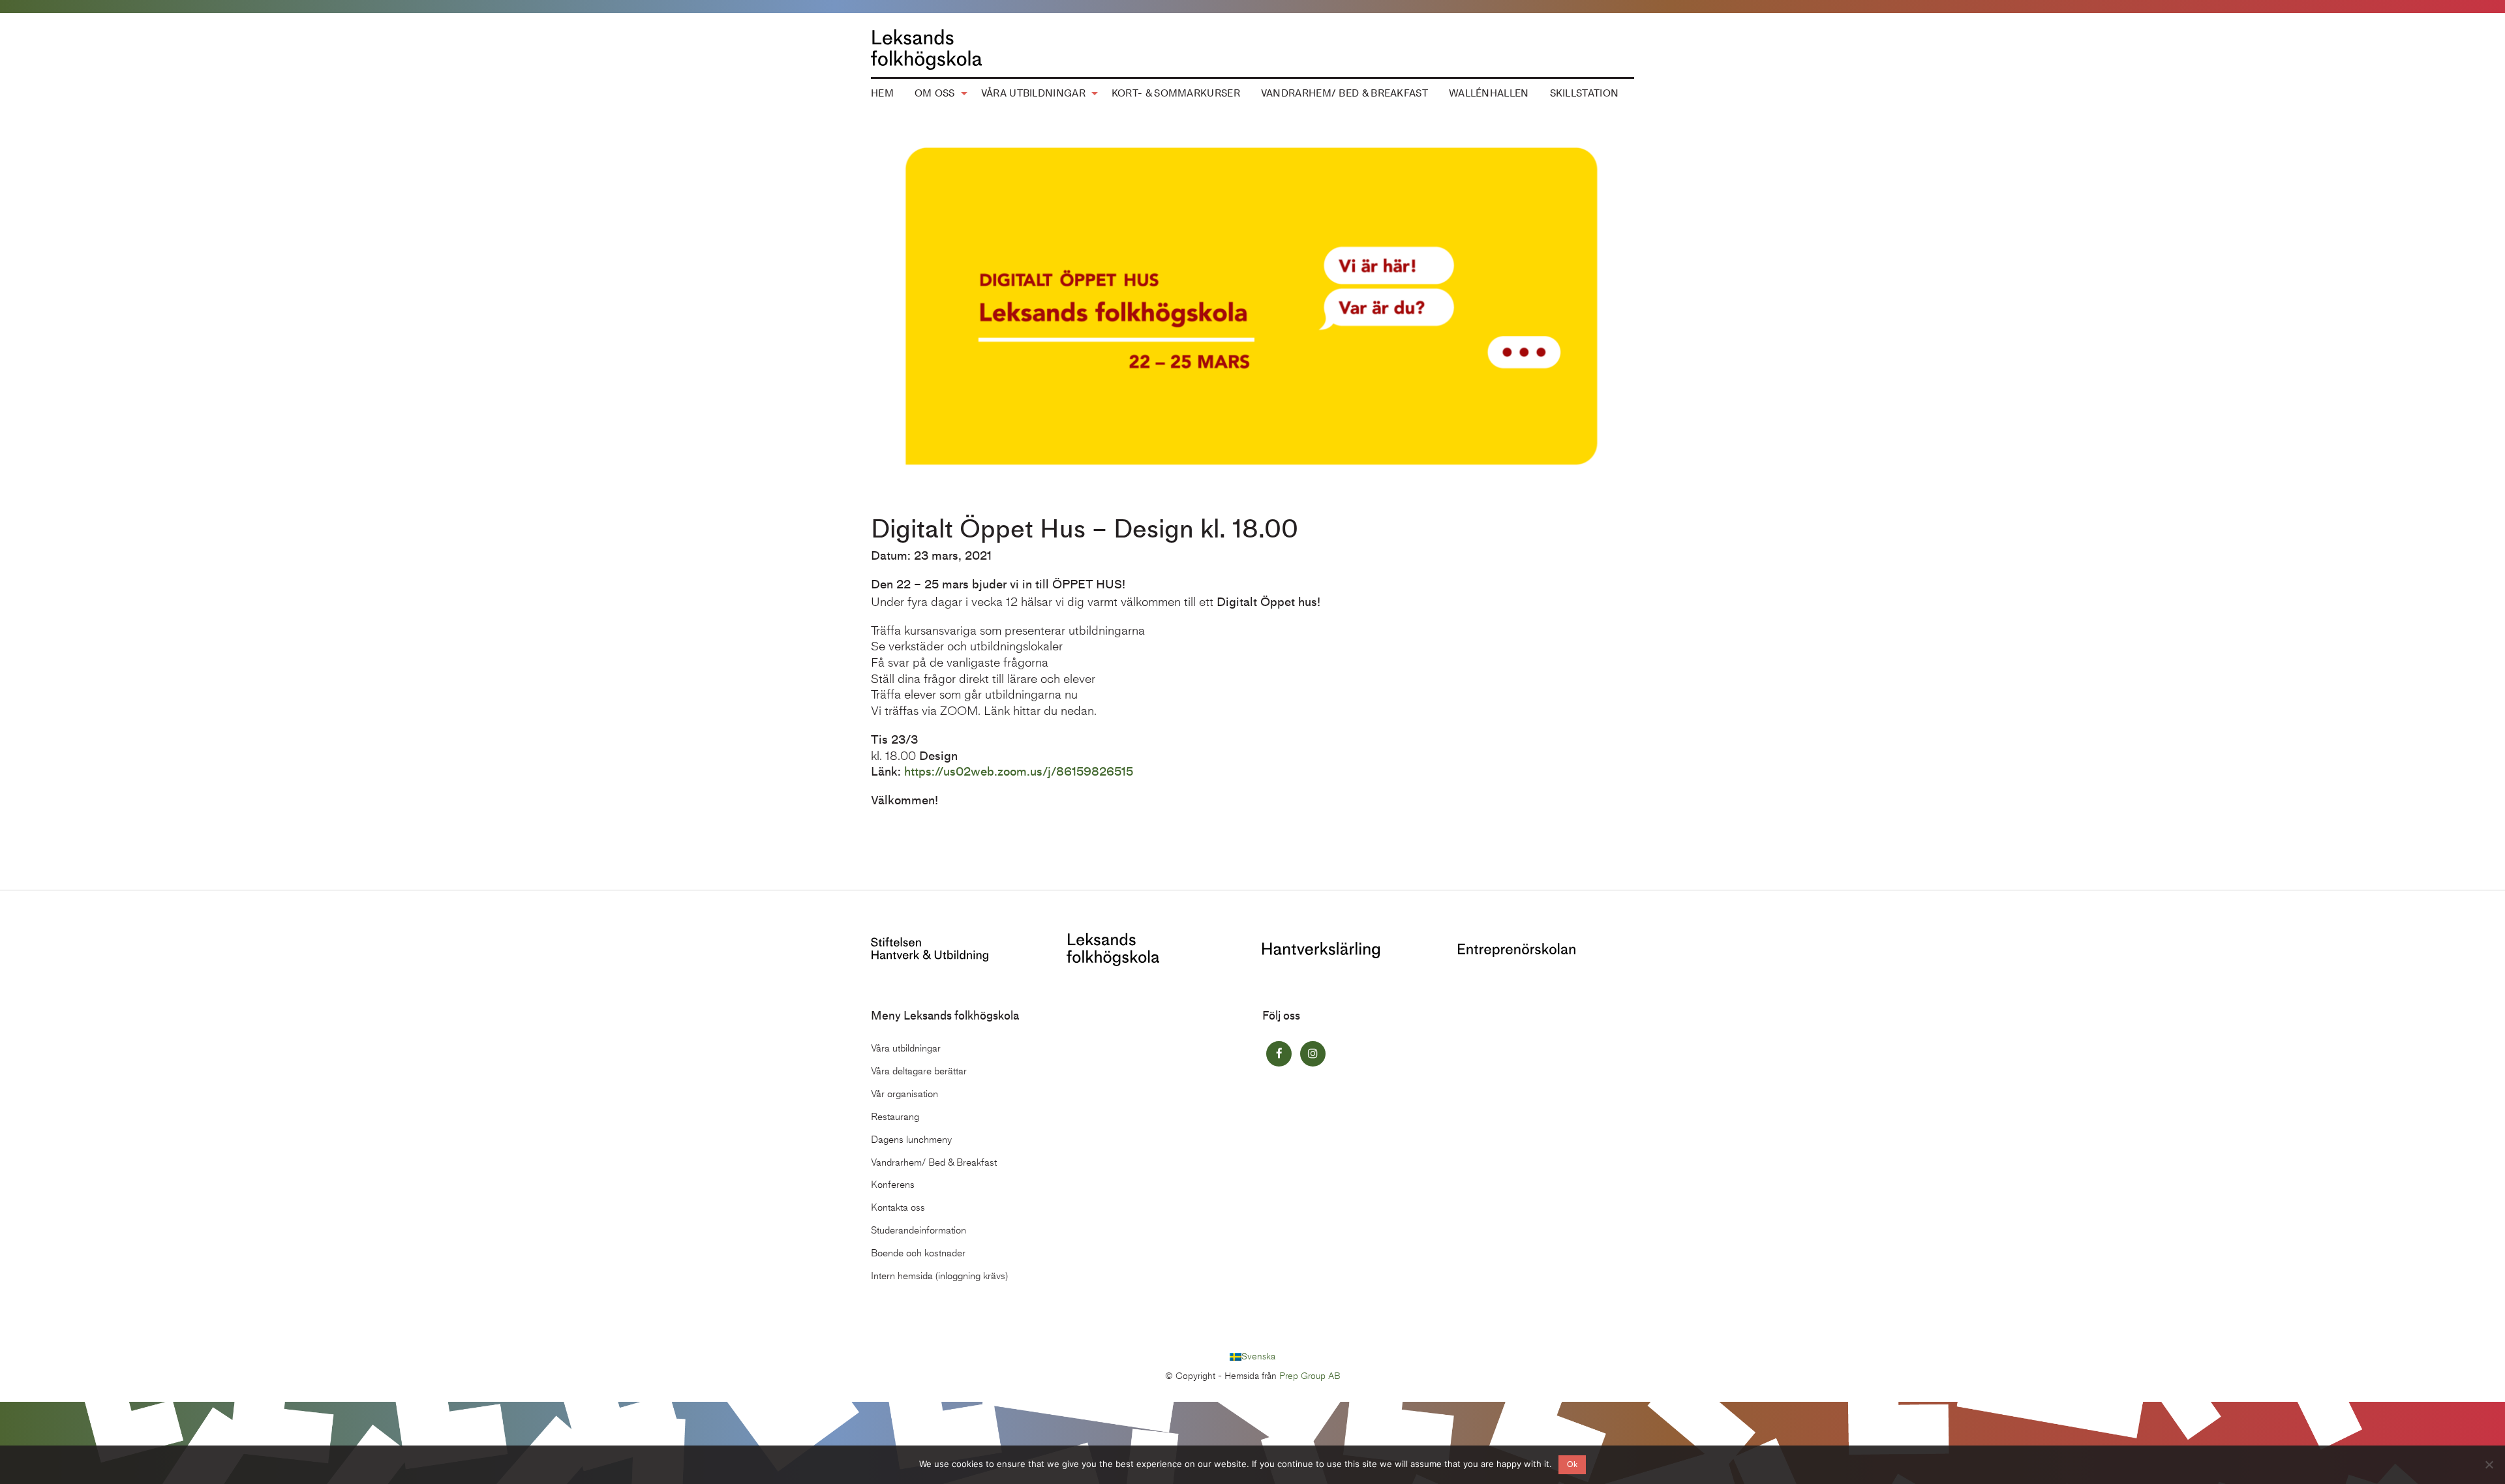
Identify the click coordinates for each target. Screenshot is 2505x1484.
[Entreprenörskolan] (1517, 949)
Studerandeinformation (918, 1230)
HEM (882, 93)
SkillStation (1585, 93)
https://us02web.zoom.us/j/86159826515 (1019, 771)
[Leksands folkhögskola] (1113, 948)
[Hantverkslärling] (1321, 949)
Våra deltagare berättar (919, 1071)
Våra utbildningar (1033, 93)
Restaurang (895, 1117)
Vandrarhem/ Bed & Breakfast (1344, 93)
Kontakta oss (898, 1207)
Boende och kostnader (918, 1253)
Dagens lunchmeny (911, 1140)
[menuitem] (882, 94)
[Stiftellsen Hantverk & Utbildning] (930, 948)
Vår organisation (904, 1094)
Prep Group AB (1310, 1376)
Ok (1572, 1464)
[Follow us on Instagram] (1313, 1054)
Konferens (893, 1185)
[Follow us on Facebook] (1279, 1054)
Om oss (935, 93)
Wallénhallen (1489, 93)
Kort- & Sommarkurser (1176, 93)
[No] (2489, 1464)
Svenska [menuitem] (1258, 1356)
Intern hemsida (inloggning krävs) (939, 1276)
